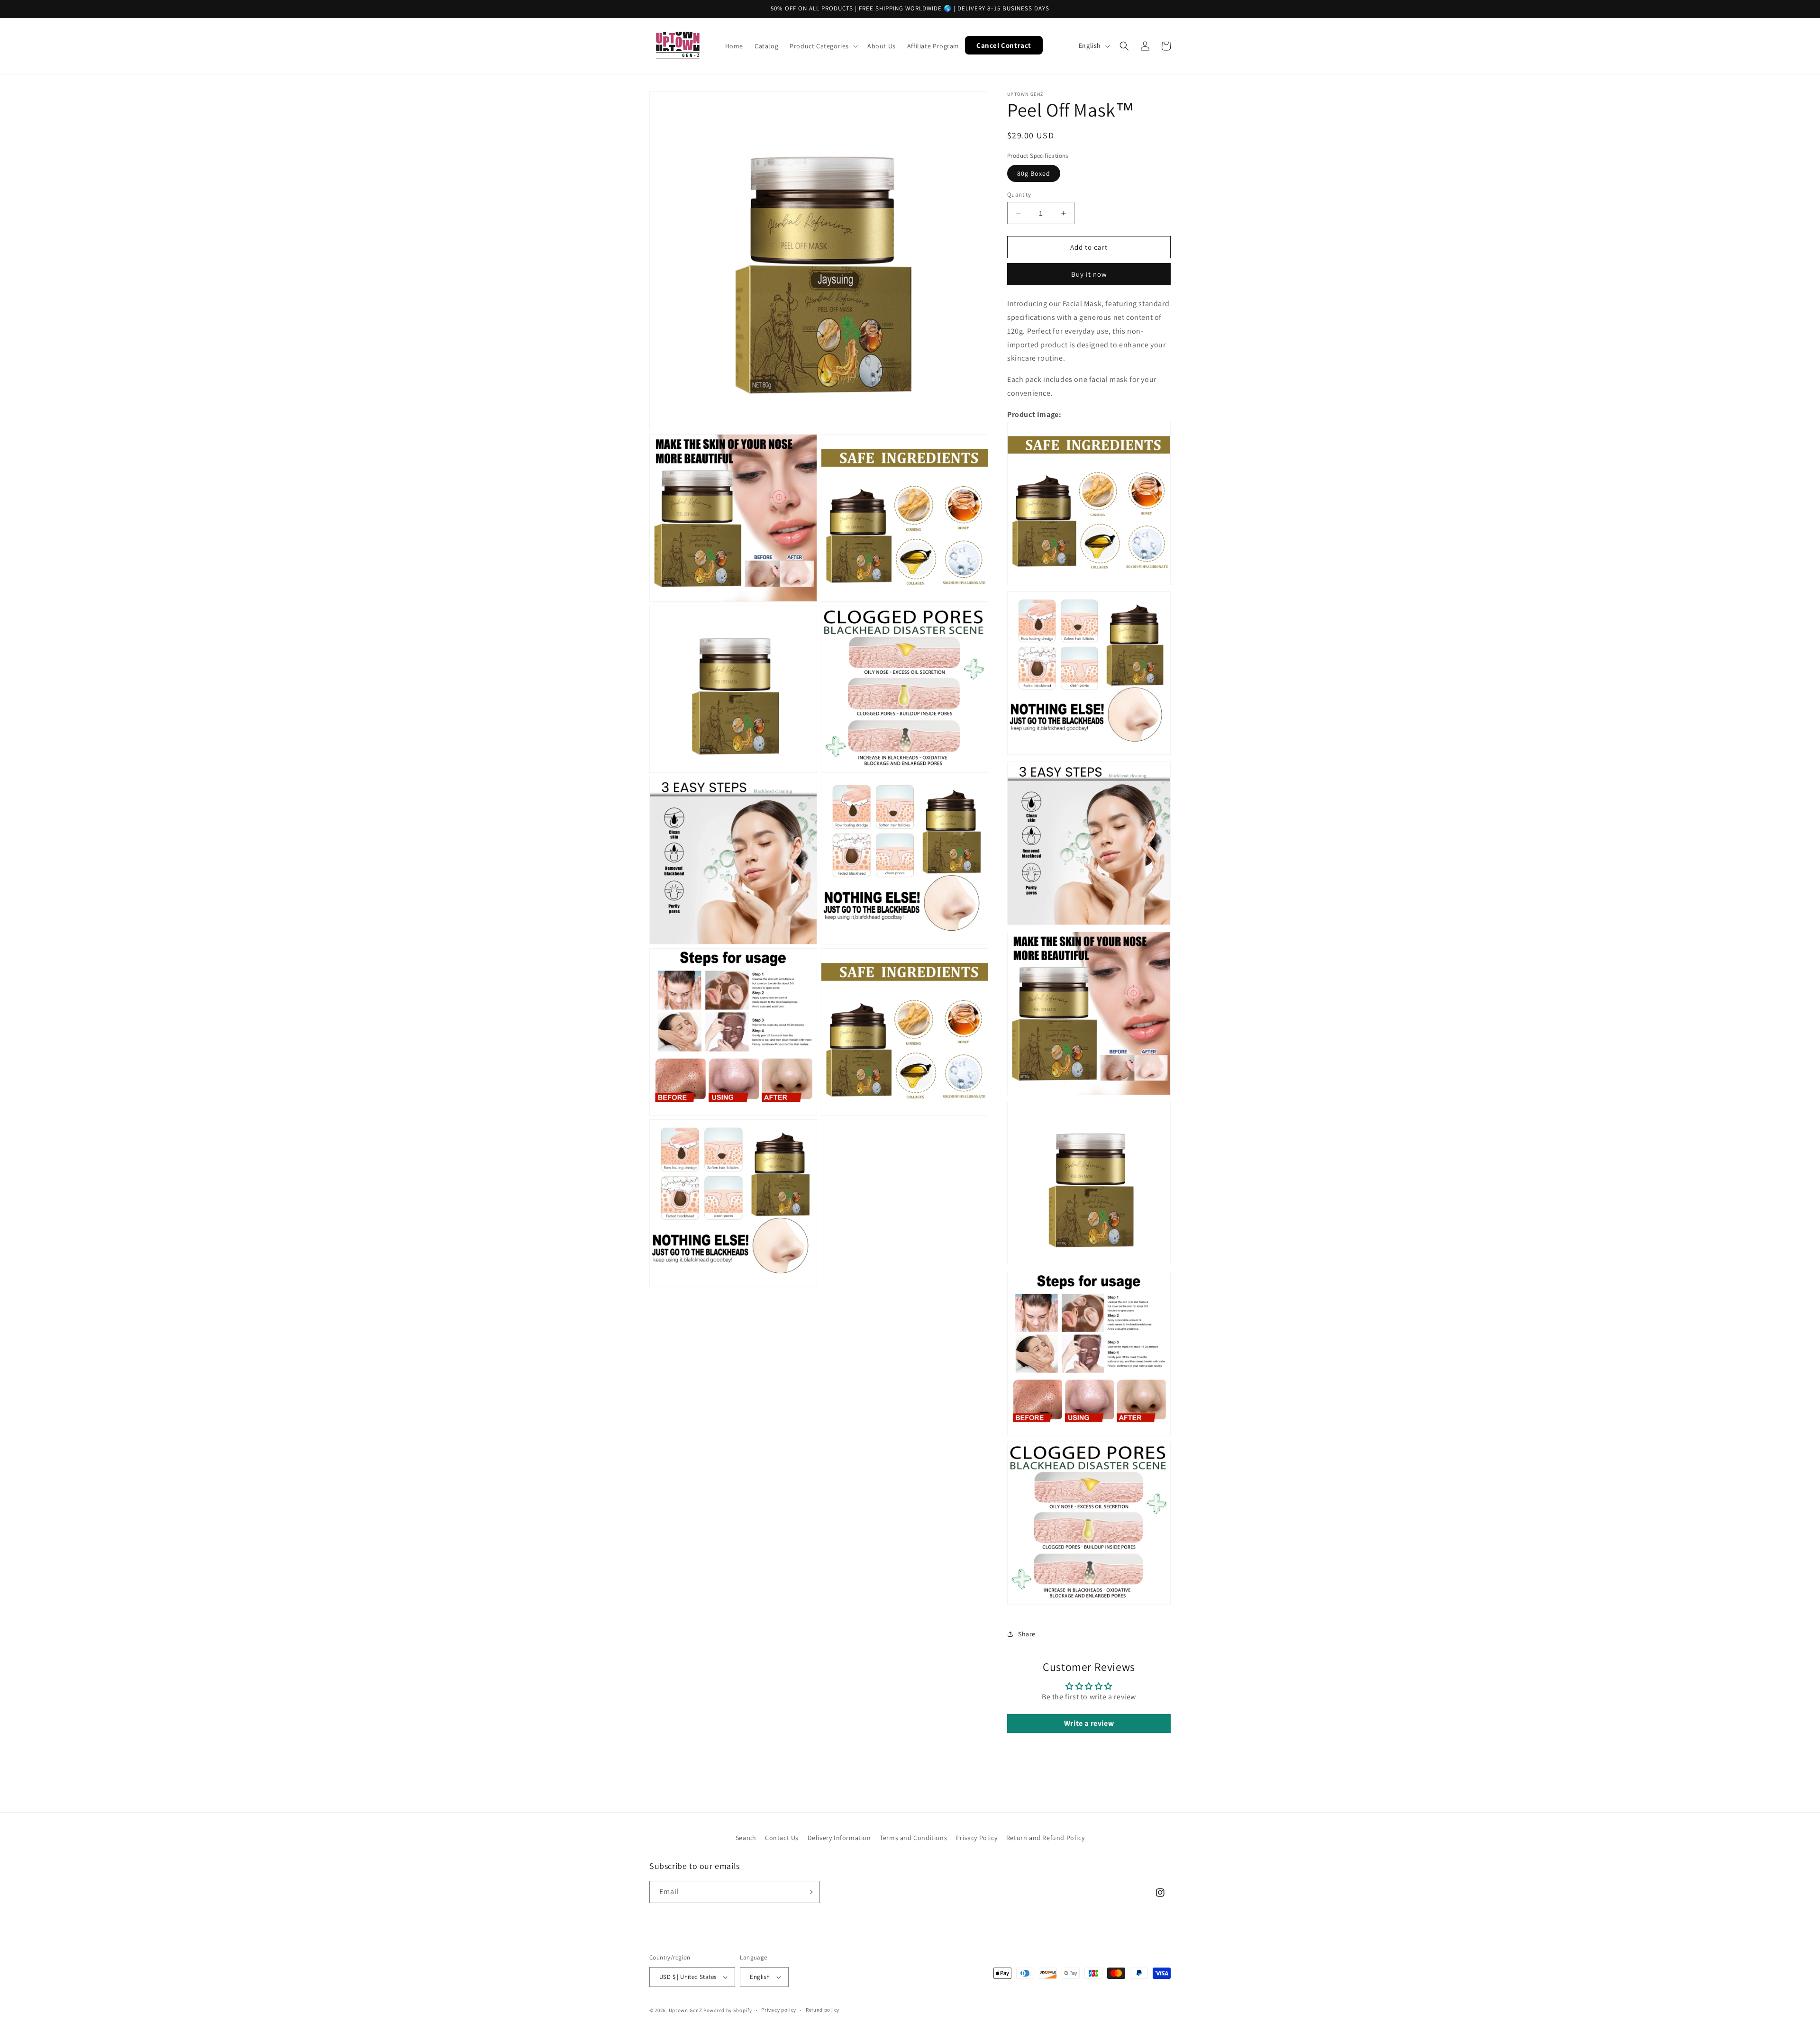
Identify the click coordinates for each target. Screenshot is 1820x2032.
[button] (823, 46)
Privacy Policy (977, 1838)
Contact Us (782, 1838)
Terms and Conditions (913, 1838)
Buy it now (1089, 274)
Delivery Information (839, 1838)
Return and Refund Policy (1045, 1838)
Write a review (1089, 1723)
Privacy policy (779, 2010)
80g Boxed (1034, 173)
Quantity (1019, 195)
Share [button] (1027, 1634)
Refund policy (823, 2010)
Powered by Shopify (728, 2010)
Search (746, 1838)
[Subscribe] (809, 1892)
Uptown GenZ (686, 2010)
